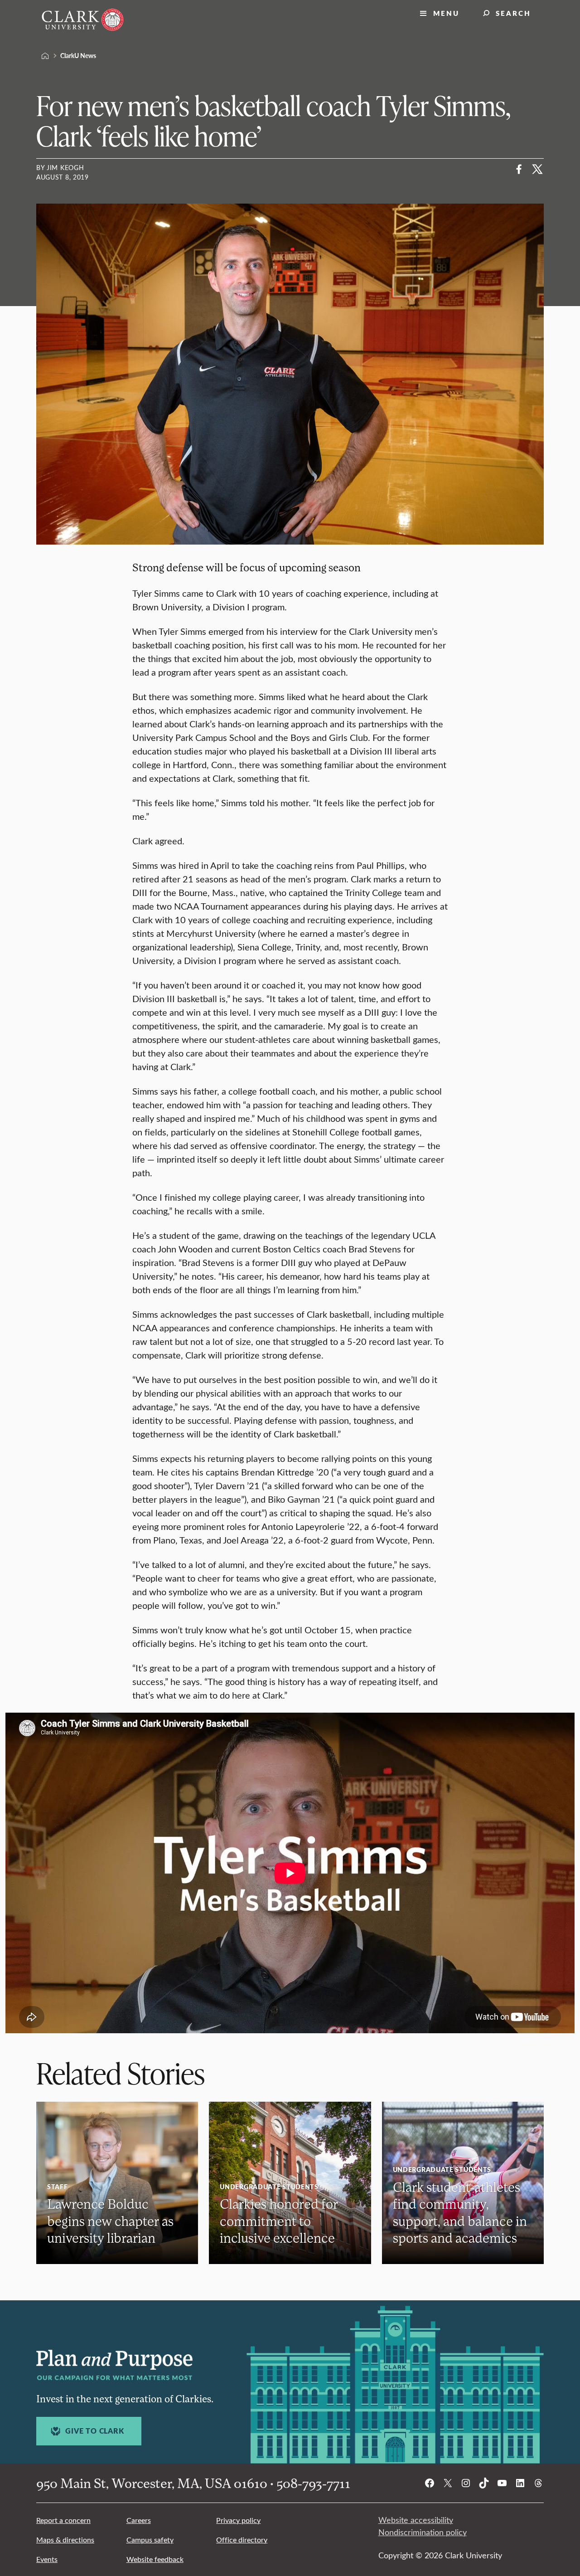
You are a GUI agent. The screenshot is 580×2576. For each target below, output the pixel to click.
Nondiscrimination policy (423, 2532)
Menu (446, 13)
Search (513, 13)
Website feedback (155, 2559)
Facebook (519, 169)
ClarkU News (78, 55)
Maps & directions (65, 2539)
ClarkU (45, 56)
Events (47, 2559)
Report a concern (63, 2520)
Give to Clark (94, 2431)
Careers (139, 2520)
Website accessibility (416, 2520)
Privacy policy (238, 2520)
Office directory (242, 2539)
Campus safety (150, 2539)
